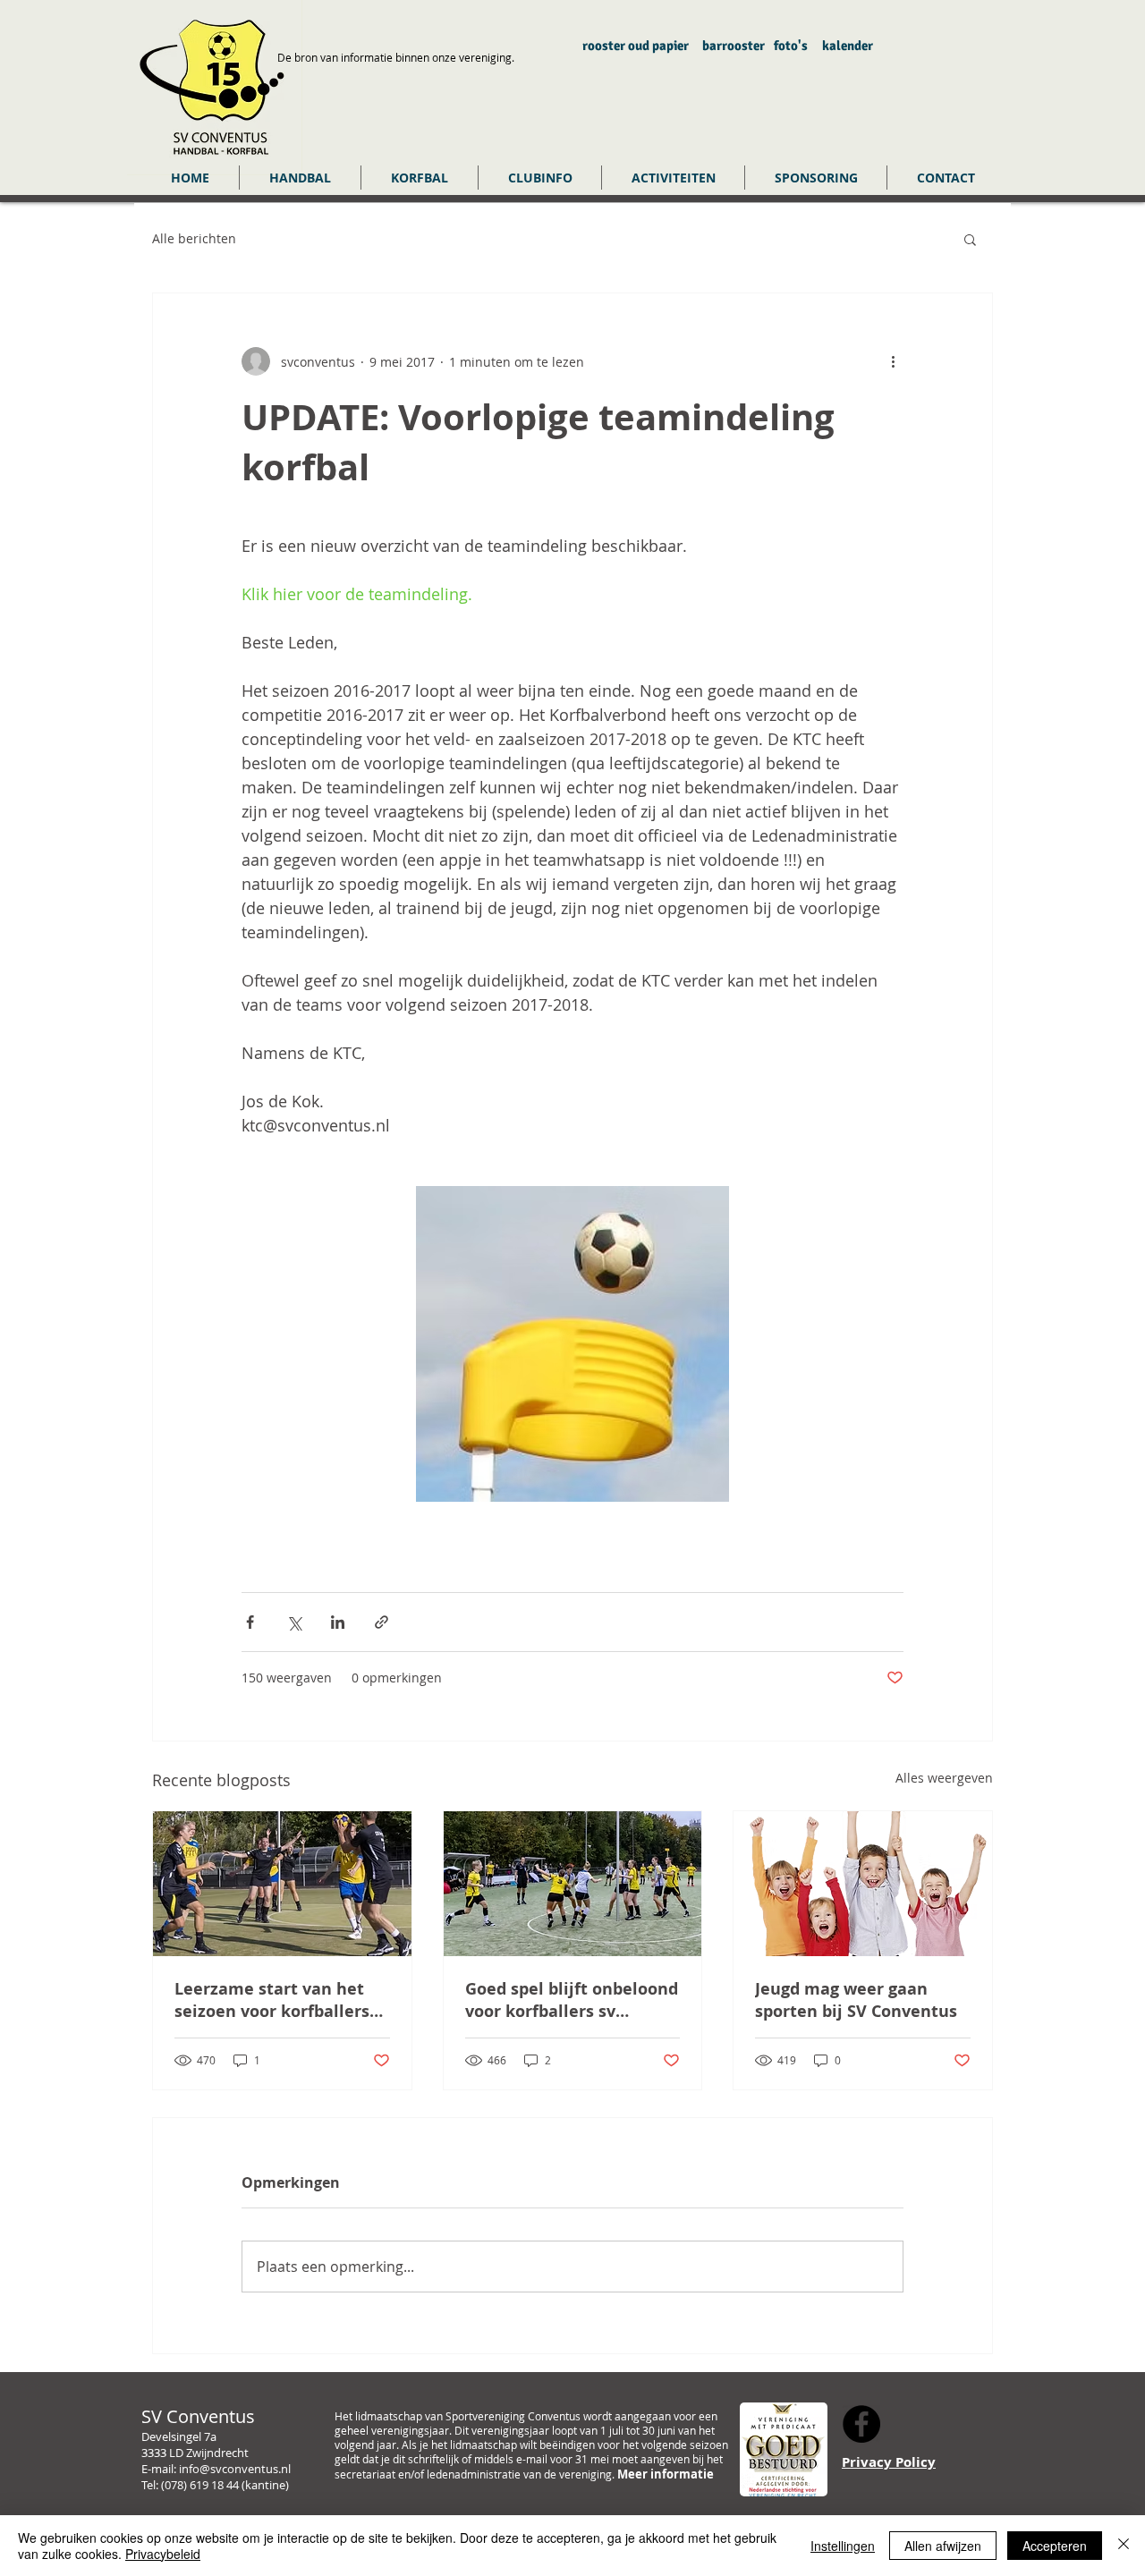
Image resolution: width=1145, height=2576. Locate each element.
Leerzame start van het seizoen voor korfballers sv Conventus (272, 2000)
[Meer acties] (893, 361)
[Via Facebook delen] (250, 1622)
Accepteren (1055, 2546)
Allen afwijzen (943, 2546)
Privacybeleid (163, 2554)
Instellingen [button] (843, 2546)
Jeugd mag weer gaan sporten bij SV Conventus (856, 2000)
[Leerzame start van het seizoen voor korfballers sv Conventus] (282, 1884)
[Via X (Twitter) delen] (294, 1622)
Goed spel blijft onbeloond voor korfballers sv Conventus (572, 2000)
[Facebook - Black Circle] (861, 2424)
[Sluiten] (1124, 2546)
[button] (300, 178)
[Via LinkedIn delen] (338, 1622)
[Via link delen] (382, 1622)
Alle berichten (194, 238)
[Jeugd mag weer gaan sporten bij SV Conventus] (863, 1884)
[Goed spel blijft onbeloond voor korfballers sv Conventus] (573, 1884)
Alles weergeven (944, 1778)
